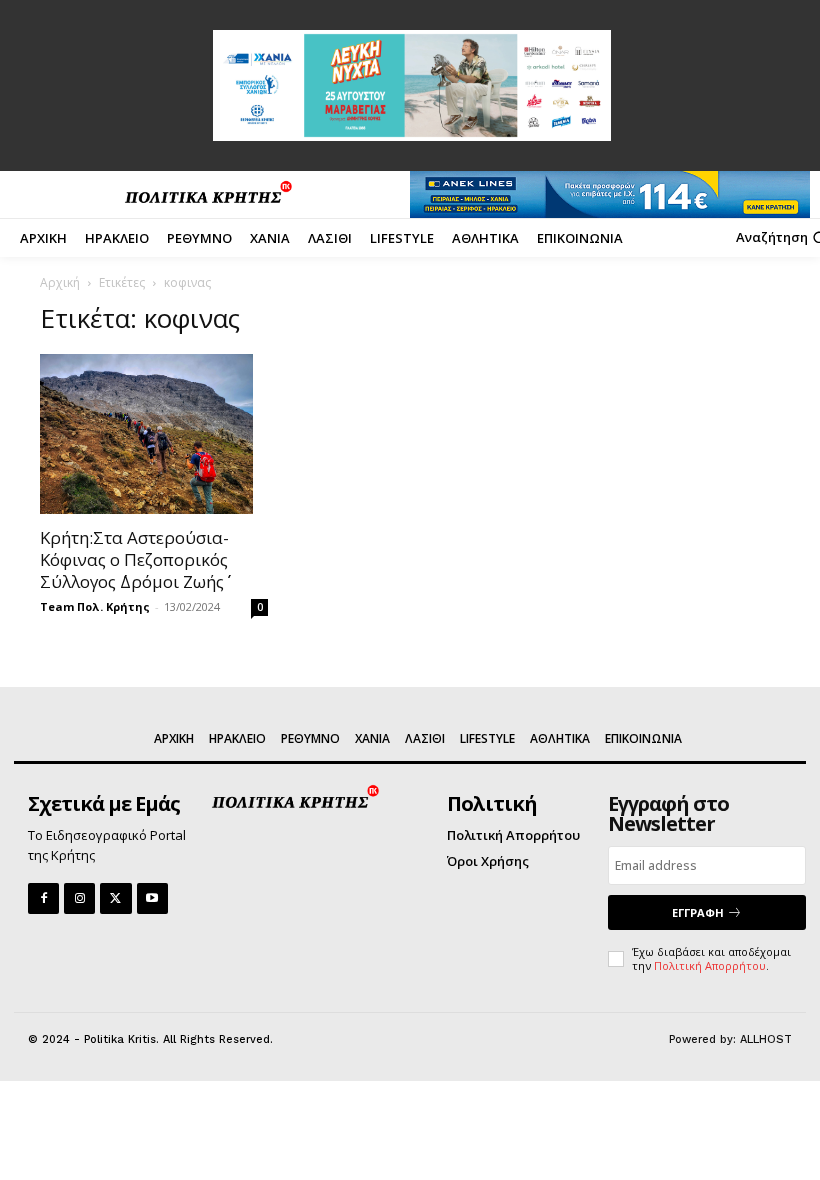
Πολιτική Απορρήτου (710, 965)
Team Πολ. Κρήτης (95, 606)
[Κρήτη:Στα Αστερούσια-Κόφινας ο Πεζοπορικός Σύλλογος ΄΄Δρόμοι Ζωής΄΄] (154, 434)
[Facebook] (43, 898)
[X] (115, 898)
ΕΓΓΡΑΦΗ (698, 912)
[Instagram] (79, 898)
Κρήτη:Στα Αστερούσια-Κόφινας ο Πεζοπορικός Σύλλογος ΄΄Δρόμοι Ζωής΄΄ (134, 559)
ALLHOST (766, 1039)
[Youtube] (152, 898)
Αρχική (60, 282)
